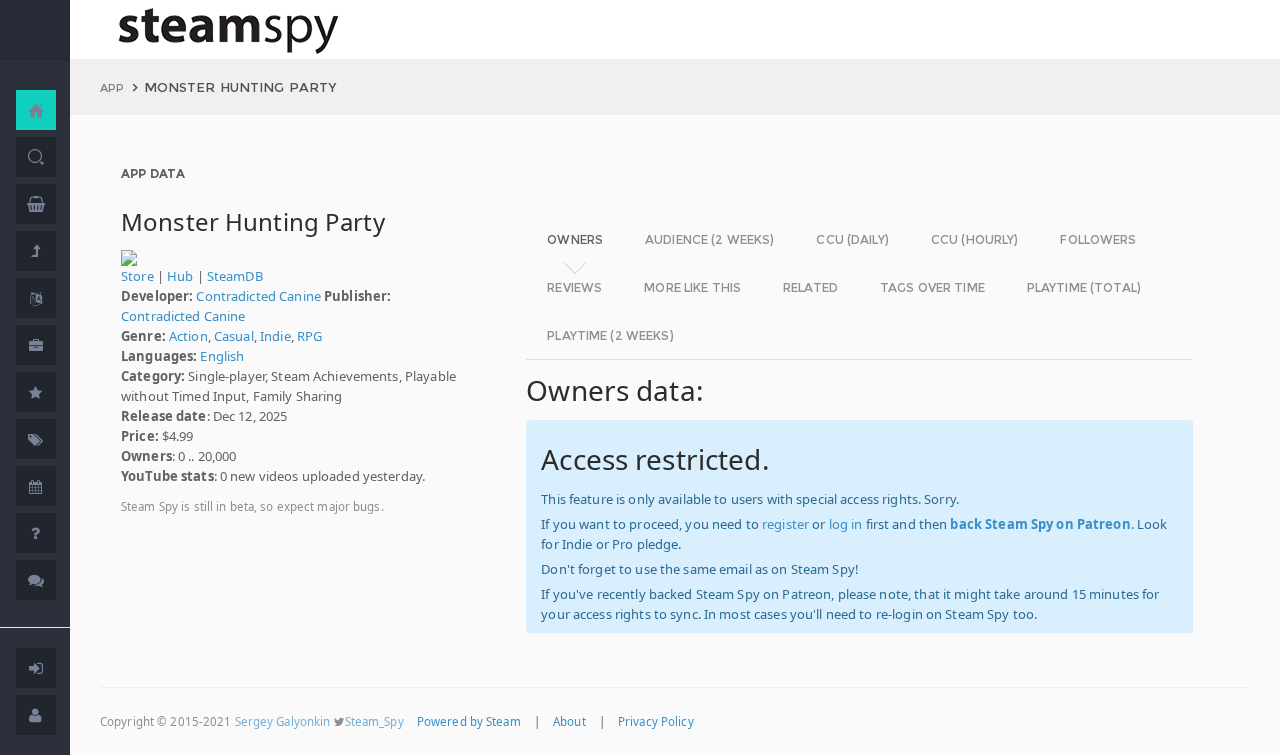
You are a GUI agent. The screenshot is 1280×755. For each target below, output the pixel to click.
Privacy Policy (656, 721)
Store (137, 276)
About (569, 721)
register (785, 524)
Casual (234, 336)
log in (846, 524)
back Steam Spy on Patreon (1040, 524)
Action (188, 336)
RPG (309, 336)
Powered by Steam (469, 721)
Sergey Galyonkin (283, 721)
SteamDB (235, 276)
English (222, 356)
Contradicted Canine (258, 296)
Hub (180, 276)
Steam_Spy (374, 721)
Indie (275, 336)
